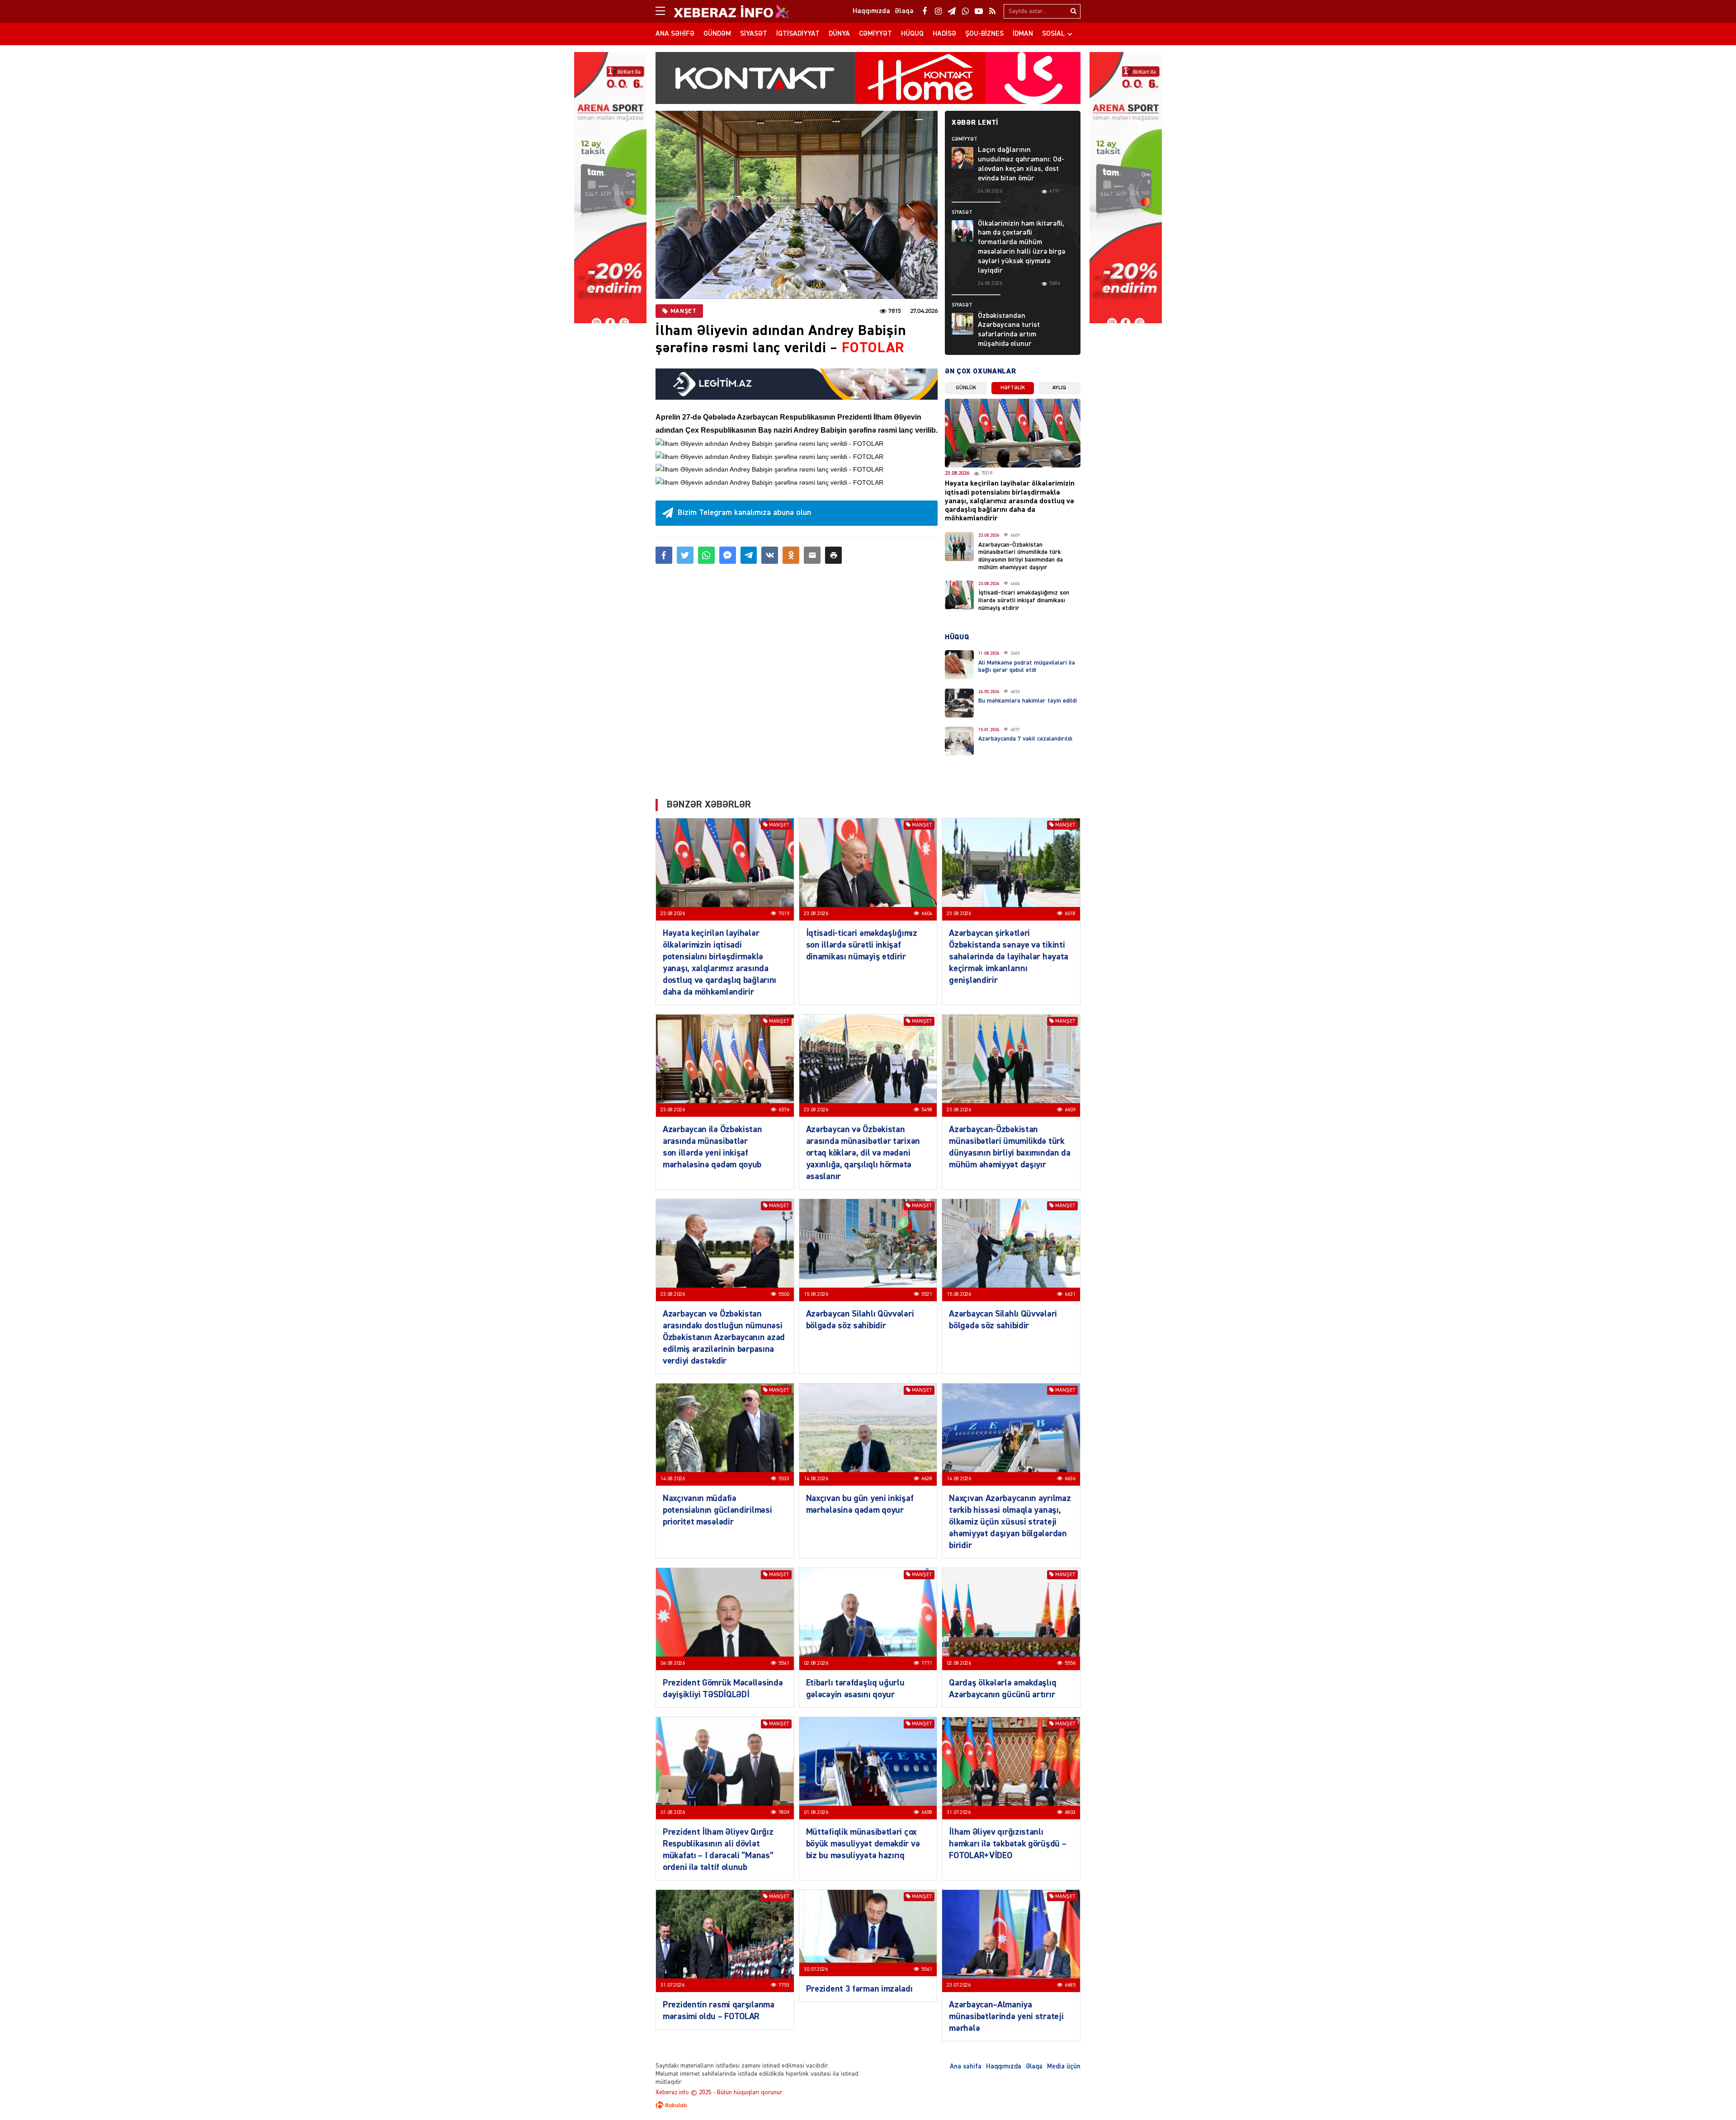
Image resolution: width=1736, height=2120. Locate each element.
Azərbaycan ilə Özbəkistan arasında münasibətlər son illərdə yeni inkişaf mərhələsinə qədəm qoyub (712, 1147)
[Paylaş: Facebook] (664, 555)
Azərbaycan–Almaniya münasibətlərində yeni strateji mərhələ (1006, 2016)
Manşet (683, 311)
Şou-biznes (984, 34)
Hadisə (944, 34)
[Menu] (665, 11)
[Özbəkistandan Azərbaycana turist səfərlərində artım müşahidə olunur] (962, 324)
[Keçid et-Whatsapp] (965, 11)
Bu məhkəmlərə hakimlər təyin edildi (1028, 701)
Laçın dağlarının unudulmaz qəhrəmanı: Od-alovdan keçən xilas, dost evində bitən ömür (1021, 164)
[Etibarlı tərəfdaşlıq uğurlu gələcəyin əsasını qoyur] (868, 1619)
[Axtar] (1073, 11)
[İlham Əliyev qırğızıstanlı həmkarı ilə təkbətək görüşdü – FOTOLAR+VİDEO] (1011, 1768)
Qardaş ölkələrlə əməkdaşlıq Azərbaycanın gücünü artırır (1002, 1689)
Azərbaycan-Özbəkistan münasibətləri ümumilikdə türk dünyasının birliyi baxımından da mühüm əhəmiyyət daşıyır (1010, 1147)
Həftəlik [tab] (1013, 388)
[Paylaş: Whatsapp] (706, 555)
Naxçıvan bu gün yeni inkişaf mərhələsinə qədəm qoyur (860, 1504)
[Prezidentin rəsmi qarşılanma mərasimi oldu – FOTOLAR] (725, 1941)
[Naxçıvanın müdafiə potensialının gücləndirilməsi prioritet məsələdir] (725, 1435)
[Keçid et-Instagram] (938, 11)
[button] (833, 555)
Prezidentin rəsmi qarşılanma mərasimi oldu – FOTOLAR (719, 2011)
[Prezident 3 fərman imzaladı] (868, 1933)
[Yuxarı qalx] (1711, 2095)
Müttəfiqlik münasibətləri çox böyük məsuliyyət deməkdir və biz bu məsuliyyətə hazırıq (863, 1844)
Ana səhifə (675, 34)
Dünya (839, 34)
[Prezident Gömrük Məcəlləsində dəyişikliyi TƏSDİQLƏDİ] (725, 1619)
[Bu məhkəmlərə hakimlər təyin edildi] (959, 703)
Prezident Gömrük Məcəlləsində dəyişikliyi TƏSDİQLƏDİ (723, 1689)
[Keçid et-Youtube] (979, 11)
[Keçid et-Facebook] (925, 11)
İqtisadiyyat (798, 34)
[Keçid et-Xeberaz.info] (723, 11)
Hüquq (912, 34)
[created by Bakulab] (868, 2105)
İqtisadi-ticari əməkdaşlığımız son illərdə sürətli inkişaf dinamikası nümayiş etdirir (1024, 600)
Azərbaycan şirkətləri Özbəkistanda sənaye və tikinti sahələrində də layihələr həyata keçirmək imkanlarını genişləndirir (1009, 957)
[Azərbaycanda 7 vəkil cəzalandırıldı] (959, 741)
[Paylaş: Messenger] (728, 555)
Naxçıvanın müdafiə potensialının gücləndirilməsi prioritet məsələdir (717, 1510)
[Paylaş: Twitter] (685, 555)
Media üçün (1064, 2066)
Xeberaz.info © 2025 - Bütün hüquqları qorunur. (719, 2092)
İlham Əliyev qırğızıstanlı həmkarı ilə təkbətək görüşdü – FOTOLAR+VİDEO (1007, 1844)
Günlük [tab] (966, 388)
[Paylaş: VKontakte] (770, 555)
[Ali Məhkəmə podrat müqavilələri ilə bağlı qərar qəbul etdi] (959, 665)
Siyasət (754, 34)
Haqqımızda (1004, 2066)
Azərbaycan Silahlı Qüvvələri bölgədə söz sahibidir (860, 1320)
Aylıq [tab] (1059, 388)
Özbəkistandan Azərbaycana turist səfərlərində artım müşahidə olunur (1009, 330)
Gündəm (717, 34)
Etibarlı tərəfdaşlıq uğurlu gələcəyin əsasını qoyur (855, 1689)
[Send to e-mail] (812, 555)
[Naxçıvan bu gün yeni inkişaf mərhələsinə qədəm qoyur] (868, 1435)
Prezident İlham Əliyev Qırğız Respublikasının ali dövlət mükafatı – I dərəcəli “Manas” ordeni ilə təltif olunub (718, 1850)
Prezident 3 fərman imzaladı (859, 1989)
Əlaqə (1034, 2066)
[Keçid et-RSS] (992, 11)
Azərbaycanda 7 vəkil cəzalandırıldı (1025, 739)
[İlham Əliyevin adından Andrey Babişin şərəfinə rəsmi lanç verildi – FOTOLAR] (797, 205)
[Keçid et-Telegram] (952, 11)
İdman (1023, 34)
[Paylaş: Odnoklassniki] (791, 555)
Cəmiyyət (875, 34)
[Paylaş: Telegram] (749, 555)
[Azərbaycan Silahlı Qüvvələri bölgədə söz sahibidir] (868, 1250)
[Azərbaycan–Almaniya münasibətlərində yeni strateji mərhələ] (1011, 1941)
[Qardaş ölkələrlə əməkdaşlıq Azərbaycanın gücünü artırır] (1011, 1619)
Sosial (1054, 34)
